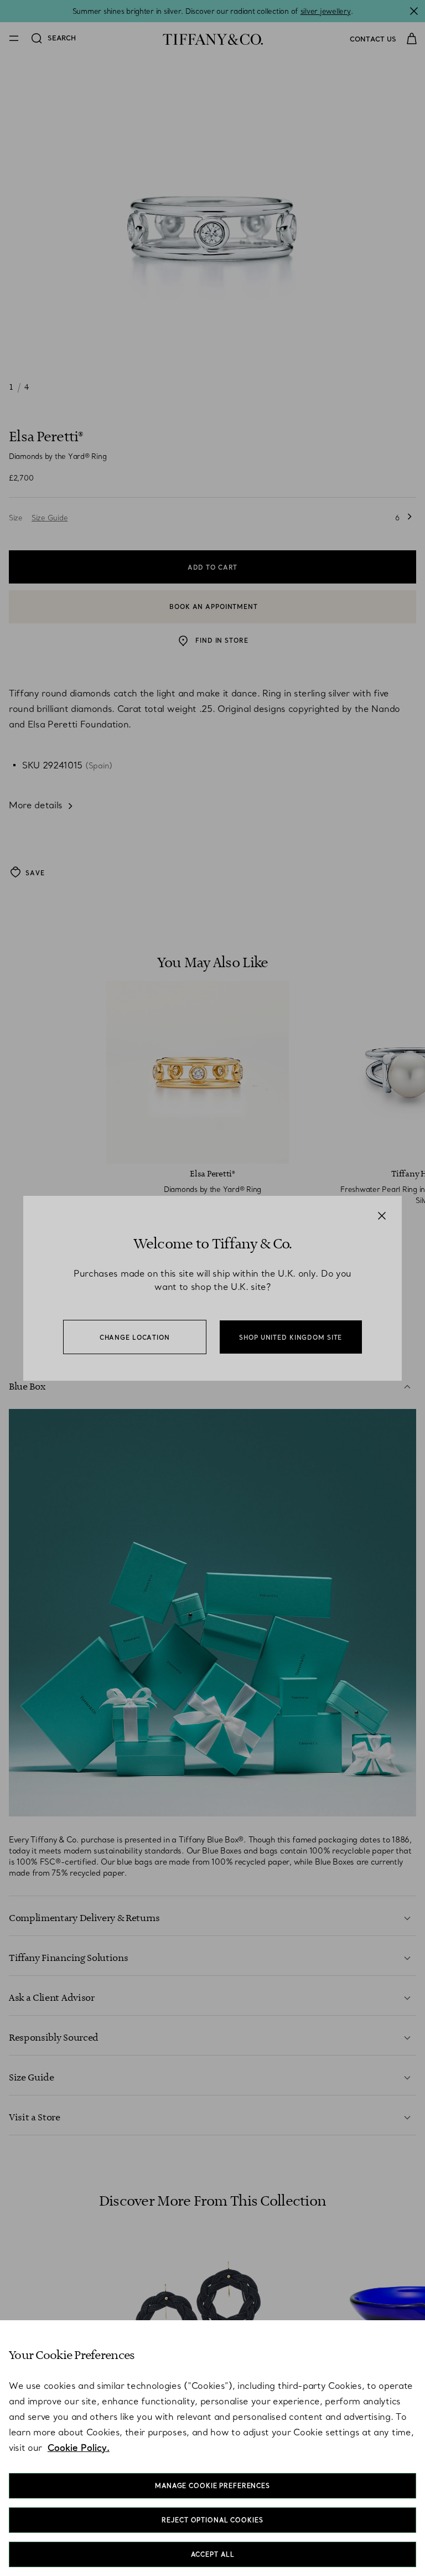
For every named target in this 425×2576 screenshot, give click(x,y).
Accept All (213, 2554)
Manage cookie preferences (212, 2486)
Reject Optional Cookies (212, 2520)
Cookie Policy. (79, 2448)
